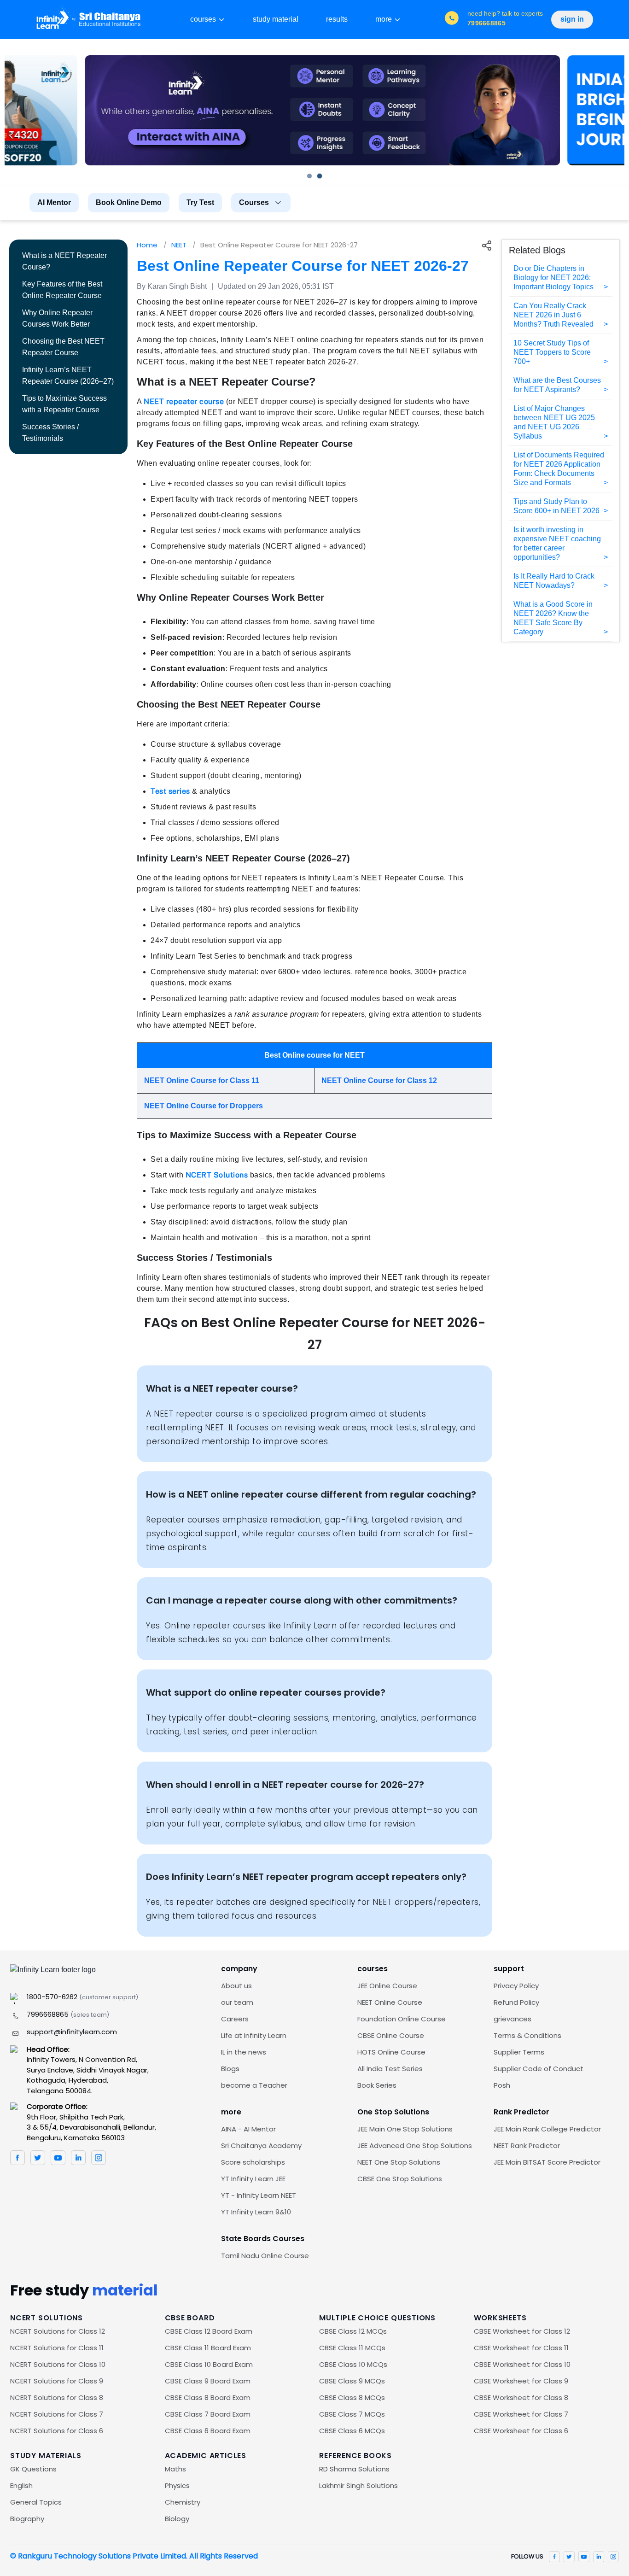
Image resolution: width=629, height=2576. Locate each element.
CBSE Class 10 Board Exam (209, 2364)
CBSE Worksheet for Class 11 (521, 2348)
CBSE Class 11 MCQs (352, 2348)
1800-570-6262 (82, 1997)
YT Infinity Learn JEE (253, 2179)
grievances (513, 2019)
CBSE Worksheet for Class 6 (521, 2431)
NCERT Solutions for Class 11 (57, 2348)
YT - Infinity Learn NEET (259, 2195)
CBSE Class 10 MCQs (353, 2364)
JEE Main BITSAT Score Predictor (547, 2162)
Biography (27, 2519)
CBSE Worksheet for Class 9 (521, 2381)
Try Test (200, 202)
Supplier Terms (519, 2052)
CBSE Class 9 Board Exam (208, 2381)
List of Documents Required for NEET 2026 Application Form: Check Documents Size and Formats (559, 469)
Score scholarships (253, 2162)
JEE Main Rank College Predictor (547, 2129)
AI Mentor (54, 202)
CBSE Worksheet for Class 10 (522, 2364)
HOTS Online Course (391, 2052)
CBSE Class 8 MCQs (352, 2397)
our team (237, 2002)
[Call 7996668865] (452, 19)
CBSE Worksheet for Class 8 (521, 2397)
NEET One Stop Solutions (399, 2162)
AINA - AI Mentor (248, 2129)
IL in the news (244, 2052)
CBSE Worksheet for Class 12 (522, 2331)
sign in (572, 19)
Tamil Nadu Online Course (265, 2256)
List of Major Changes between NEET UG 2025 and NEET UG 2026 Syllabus (554, 422)
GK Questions (33, 2469)
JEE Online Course (387, 1986)
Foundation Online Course (402, 2019)
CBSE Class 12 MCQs (353, 2331)
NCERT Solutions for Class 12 (58, 2331)
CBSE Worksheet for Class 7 (521, 2414)
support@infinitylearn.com (72, 2032)
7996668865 (68, 2014)
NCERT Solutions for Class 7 (57, 2414)
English (21, 2485)
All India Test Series (390, 2069)
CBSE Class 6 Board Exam (208, 2431)
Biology (177, 2519)
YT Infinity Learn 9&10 (256, 2212)
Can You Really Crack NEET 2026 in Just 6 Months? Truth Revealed (553, 315)
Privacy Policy (516, 1986)
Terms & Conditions (527, 2035)
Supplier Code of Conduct (539, 2069)
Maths (175, 2469)
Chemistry (183, 2502)
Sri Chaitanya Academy (261, 2146)
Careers (235, 2019)
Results (337, 19)
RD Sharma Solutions (354, 2469)
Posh (502, 2085)
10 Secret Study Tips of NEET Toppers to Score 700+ (552, 352)
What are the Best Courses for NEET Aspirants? (557, 385)
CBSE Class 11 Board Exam (208, 2348)
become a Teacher (254, 2085)
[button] (309, 176)
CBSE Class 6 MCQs (352, 2431)
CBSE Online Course (391, 2035)
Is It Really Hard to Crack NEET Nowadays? (554, 581)
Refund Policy (516, 2002)
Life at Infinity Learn (254, 2035)
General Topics (36, 2502)
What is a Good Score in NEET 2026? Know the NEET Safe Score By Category (553, 618)
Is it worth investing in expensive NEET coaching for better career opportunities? (557, 543)
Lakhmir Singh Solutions (358, 2485)
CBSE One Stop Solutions (400, 2179)
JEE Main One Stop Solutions (405, 2129)
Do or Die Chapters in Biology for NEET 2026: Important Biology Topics (553, 278)
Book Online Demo (129, 202)
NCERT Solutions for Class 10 (58, 2364)
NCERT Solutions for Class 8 (57, 2397)
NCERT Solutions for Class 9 (57, 2381)
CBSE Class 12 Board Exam (209, 2331)
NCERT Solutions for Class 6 (57, 2431)
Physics (177, 2485)
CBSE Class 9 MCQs (352, 2381)
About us (236, 1986)
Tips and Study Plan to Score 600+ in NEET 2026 (556, 506)
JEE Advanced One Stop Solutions (415, 2146)
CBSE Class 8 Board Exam (208, 2397)
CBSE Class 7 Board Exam (208, 2414)
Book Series (377, 2085)
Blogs (230, 2069)
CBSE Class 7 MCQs (352, 2414)
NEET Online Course (390, 2002)
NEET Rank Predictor (527, 2146)
